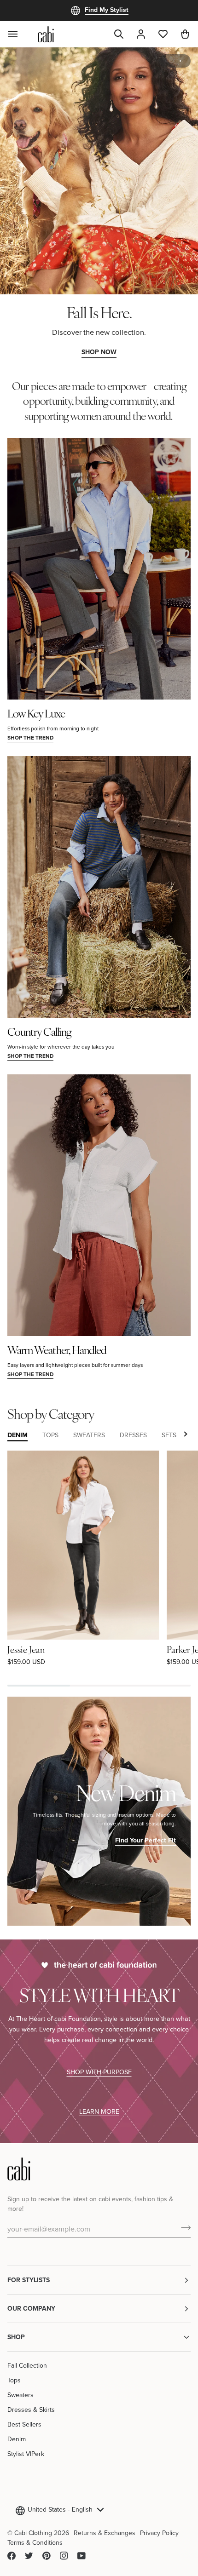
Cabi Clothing (33, 2533)
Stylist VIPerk (26, 2454)
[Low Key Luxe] (99, 569)
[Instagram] (64, 2556)
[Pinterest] (47, 2556)
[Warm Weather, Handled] (99, 1205)
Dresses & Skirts (31, 2410)
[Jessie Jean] (83, 1545)
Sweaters (20, 2395)
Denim (17, 2439)
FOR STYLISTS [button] (29, 2280)
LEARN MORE (99, 2111)
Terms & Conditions (35, 2542)
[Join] (183, 2227)
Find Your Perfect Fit (146, 1840)
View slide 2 (180, 61)
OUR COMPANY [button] (31, 2308)
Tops (14, 2380)
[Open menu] (18, 34)
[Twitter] (29, 2556)
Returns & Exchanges (105, 2533)
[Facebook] (12, 2556)
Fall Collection (27, 2365)
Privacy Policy (159, 2533)
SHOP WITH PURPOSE (99, 2072)
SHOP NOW (99, 352)
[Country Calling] (99, 887)
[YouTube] (82, 2556)
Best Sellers (24, 2424)
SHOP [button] (16, 2337)
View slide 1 (170, 61)
